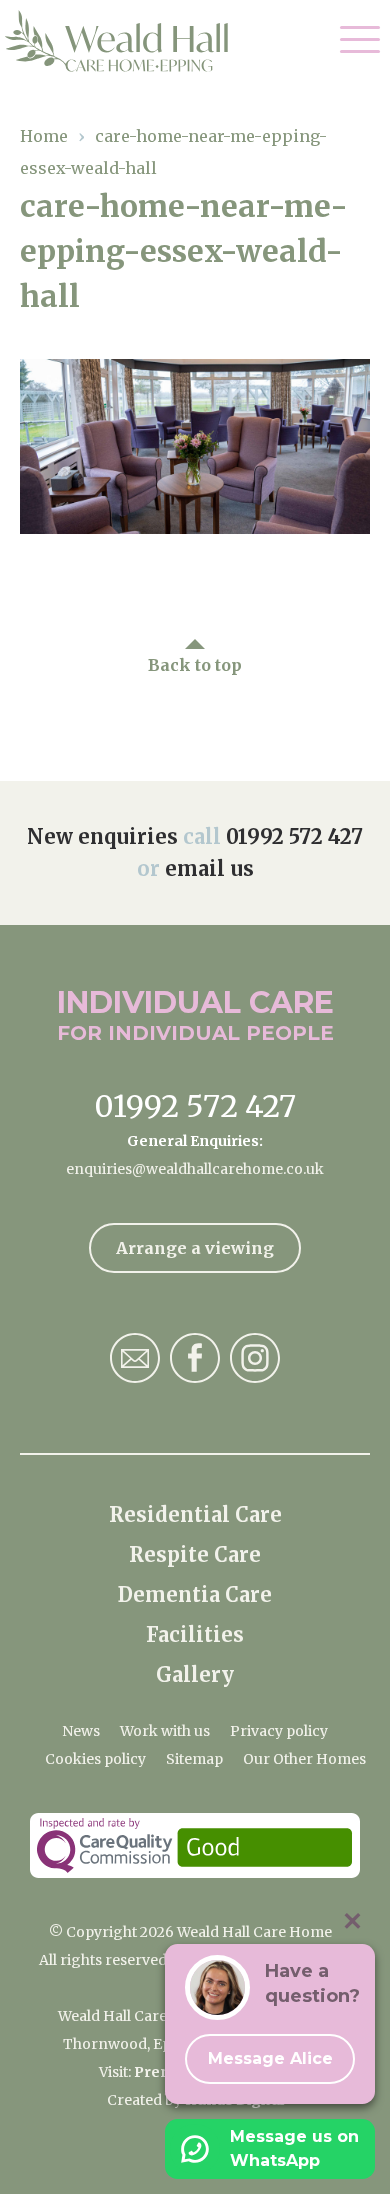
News (81, 1731)
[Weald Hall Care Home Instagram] (255, 1358)
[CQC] (195, 1845)
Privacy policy (279, 1731)
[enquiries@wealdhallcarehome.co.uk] (135, 1358)
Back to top (195, 665)
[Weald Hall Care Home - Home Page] (132, 41)
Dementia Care (195, 1594)
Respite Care (195, 1554)
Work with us (165, 1731)
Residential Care (195, 1514)
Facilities (195, 1634)
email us (209, 868)
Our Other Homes (304, 1759)
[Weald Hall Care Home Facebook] (195, 1358)
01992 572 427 (294, 836)
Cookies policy (95, 1759)
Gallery (195, 1674)
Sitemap (194, 1759)
